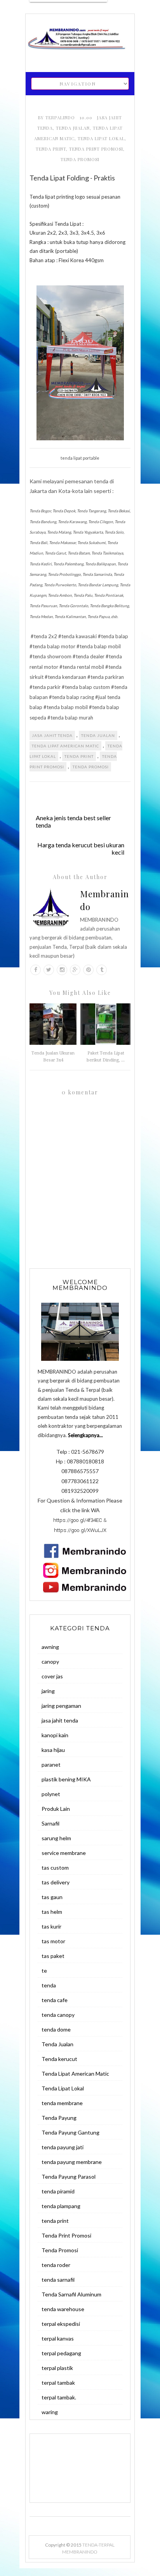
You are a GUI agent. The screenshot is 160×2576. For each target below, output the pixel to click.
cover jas (52, 1676)
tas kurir (51, 1926)
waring (50, 2412)
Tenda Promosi (80, 159)
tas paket (53, 1956)
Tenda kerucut (59, 2059)
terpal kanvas (58, 2338)
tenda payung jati (63, 2147)
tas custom (55, 1868)
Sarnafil (50, 1823)
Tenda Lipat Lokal (101, 138)
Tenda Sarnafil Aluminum (71, 2294)
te (44, 1971)
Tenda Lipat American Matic (65, 746)
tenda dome (56, 2029)
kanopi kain (55, 1735)
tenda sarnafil (58, 2280)
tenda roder (56, 2265)
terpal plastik (57, 2368)
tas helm (52, 1912)
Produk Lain (56, 1809)
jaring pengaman (61, 1706)
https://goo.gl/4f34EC (78, 1520)
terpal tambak (58, 2383)
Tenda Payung (59, 2118)
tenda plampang (61, 2206)
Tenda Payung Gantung (70, 2132)
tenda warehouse (63, 2309)
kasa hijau (53, 1750)
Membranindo (104, 900)
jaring (48, 1691)
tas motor (53, 1941)
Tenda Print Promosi (96, 149)
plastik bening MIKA (66, 1779)
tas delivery (56, 1882)
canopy (50, 1662)
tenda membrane (62, 2103)
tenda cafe (55, 2000)
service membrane (64, 1853)
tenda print (51, 149)
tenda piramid (58, 2191)
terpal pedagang (61, 2353)
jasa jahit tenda (52, 735)
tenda (49, 1985)
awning (50, 1647)
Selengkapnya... (85, 1435)
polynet (51, 1794)
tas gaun (52, 1897)
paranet (51, 1765)
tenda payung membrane (72, 2162)
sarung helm (56, 1838)
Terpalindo (61, 118)
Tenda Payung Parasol (69, 2177)
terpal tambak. (59, 2397)
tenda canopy (58, 2015)
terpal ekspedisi (61, 2324)
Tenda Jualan (73, 128)
